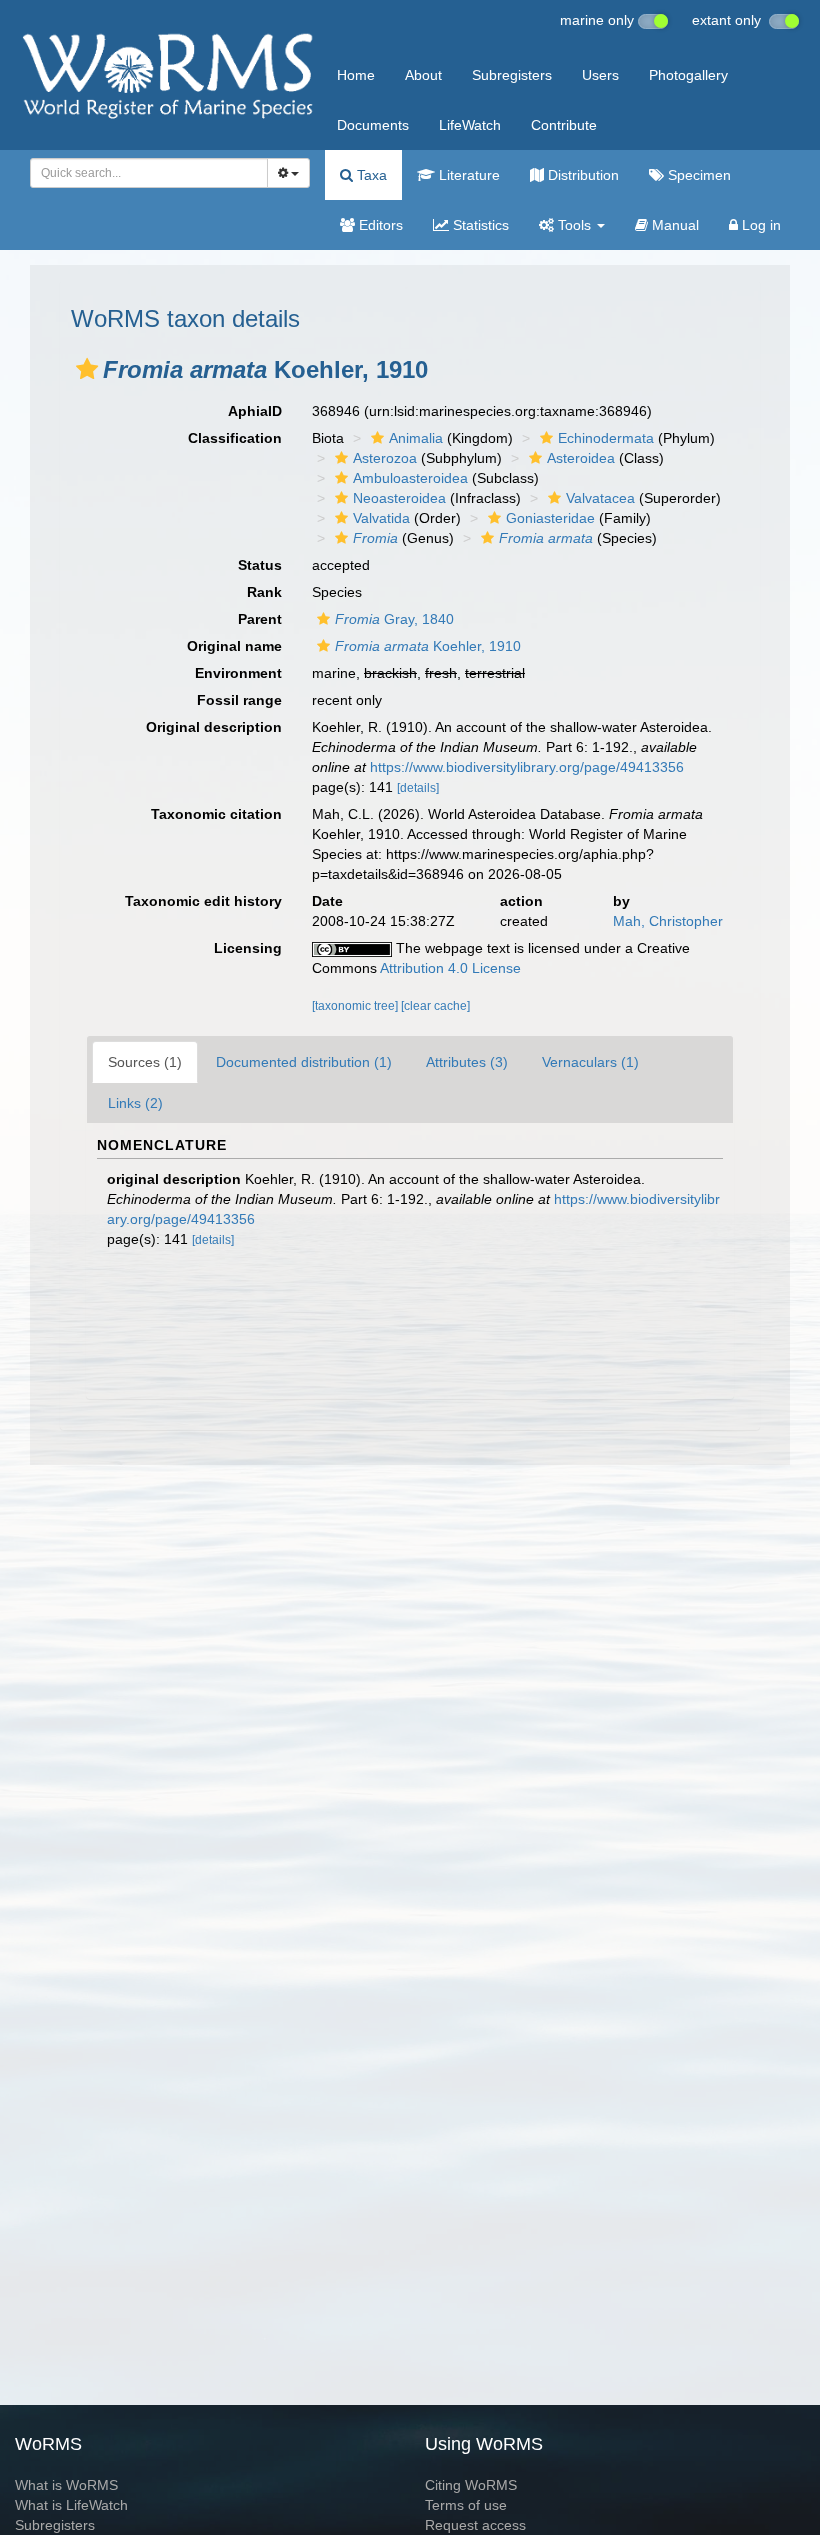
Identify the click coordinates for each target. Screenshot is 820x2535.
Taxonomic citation (216, 814)
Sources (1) (145, 1062)
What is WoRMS (66, 2485)
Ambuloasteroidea (410, 478)
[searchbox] (143, 173)
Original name (234, 646)
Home (356, 75)
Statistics (479, 225)
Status (260, 565)
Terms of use (466, 2505)
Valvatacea (600, 498)
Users (600, 75)
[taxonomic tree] (356, 1006)
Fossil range (239, 700)
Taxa (370, 175)
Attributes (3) (467, 1062)
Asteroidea (581, 458)
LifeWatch (470, 125)
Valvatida (381, 518)
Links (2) (135, 1103)
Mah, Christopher (668, 921)
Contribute (564, 125)
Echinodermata (606, 438)
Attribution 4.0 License (450, 968)
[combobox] (149, 173)
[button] (87, 369)
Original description (214, 727)
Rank (264, 592)
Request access (475, 2525)
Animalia (416, 438)
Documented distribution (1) (304, 1062)
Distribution (581, 175)
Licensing (248, 948)
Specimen (697, 175)
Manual (673, 225)
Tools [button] (574, 225)
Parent (260, 619)
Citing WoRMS (471, 2485)
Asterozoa (385, 458)
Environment (238, 673)
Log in (759, 225)
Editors (379, 225)
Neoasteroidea (399, 498)
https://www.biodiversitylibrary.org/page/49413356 (527, 767)
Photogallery (688, 75)
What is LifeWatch (71, 2505)
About (423, 75)
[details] (418, 788)
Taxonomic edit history (203, 901)
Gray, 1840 (394, 619)
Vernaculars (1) (590, 1062)
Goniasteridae (550, 518)
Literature (467, 175)
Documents (373, 125)
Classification (235, 438)
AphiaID (255, 411)
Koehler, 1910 (428, 646)
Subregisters (512, 75)
